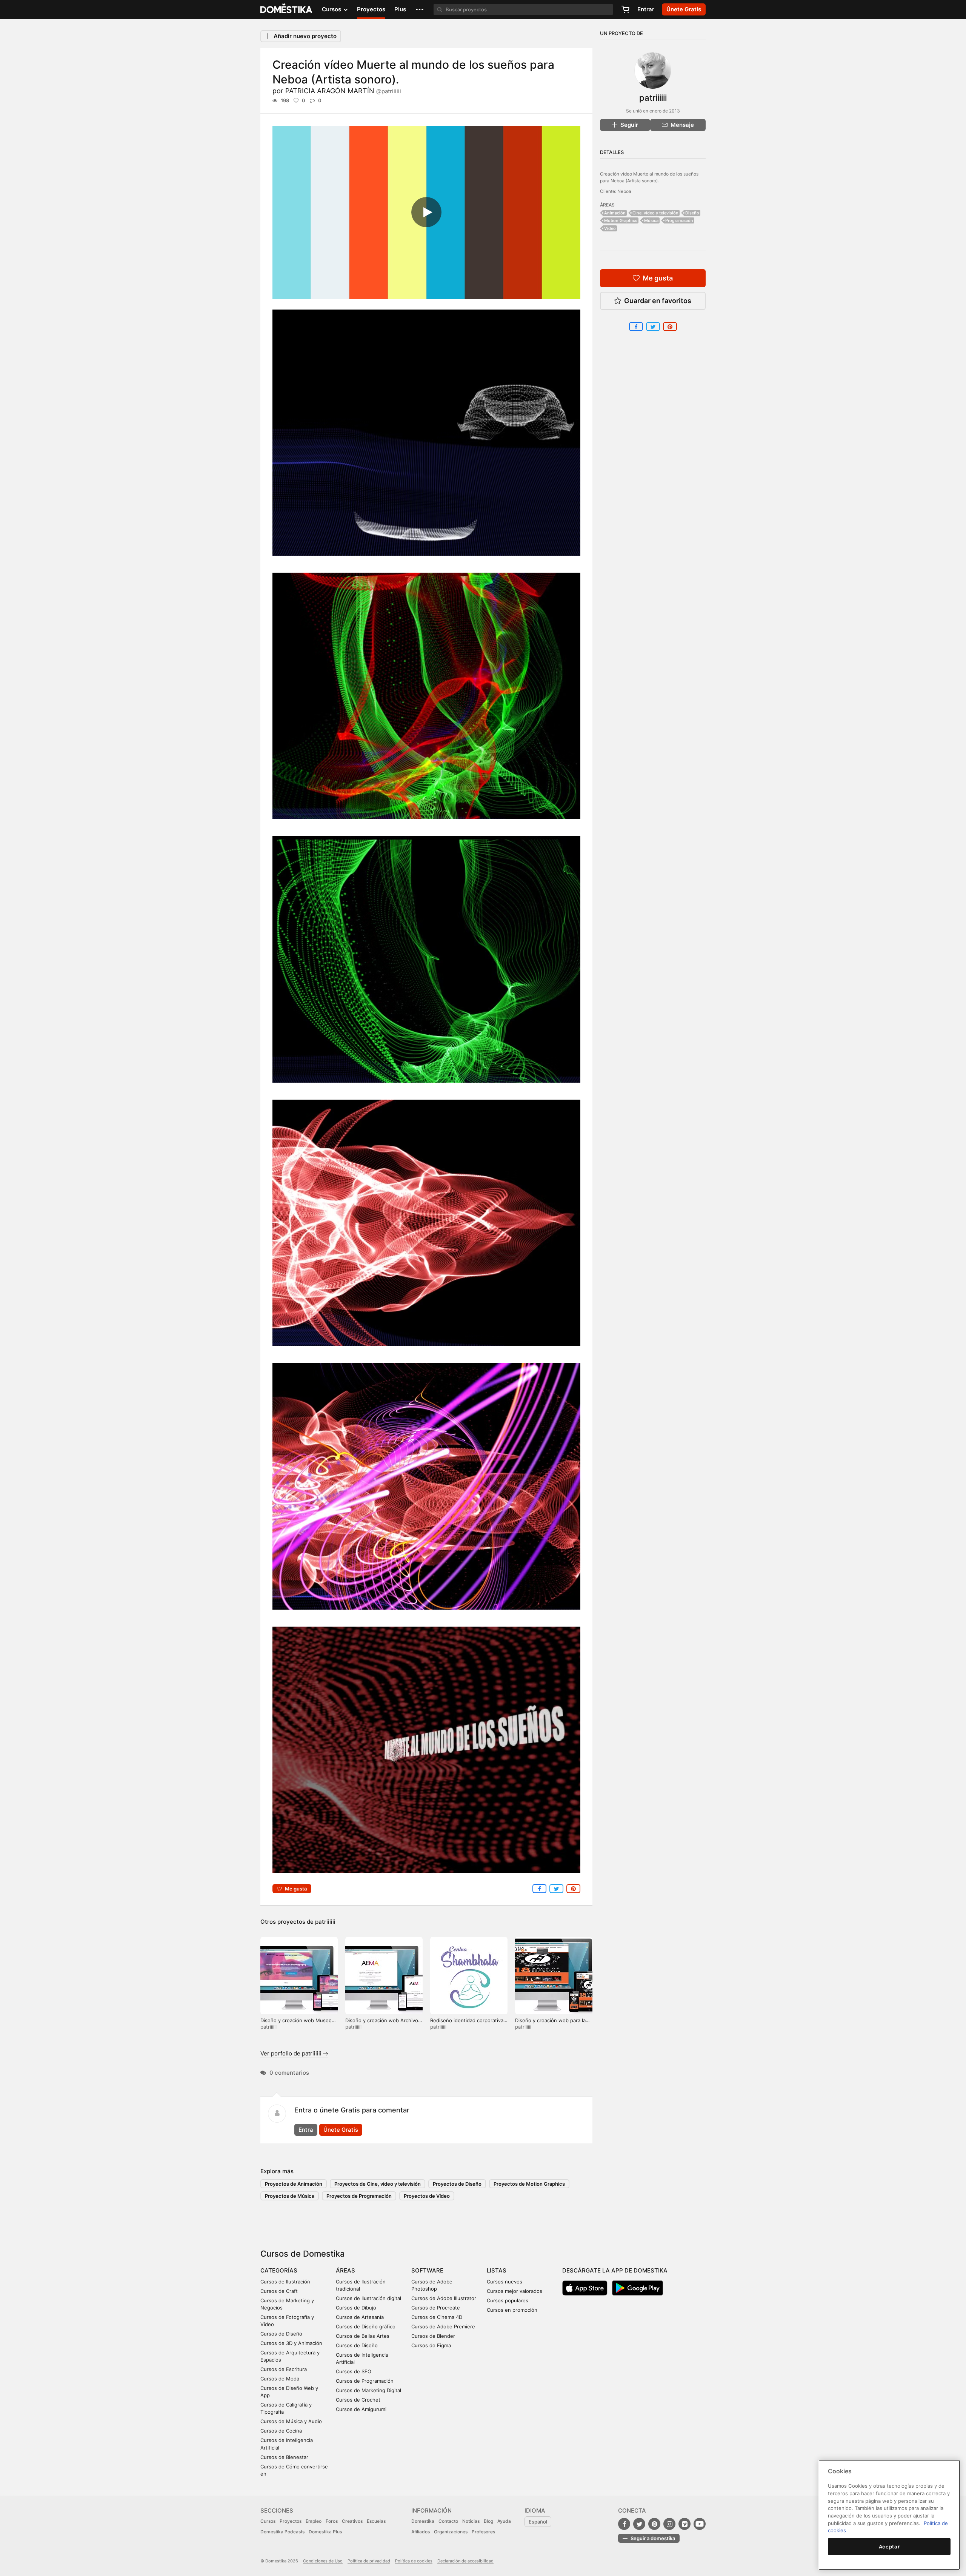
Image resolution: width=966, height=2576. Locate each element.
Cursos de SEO (354, 2371)
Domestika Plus (325, 2532)
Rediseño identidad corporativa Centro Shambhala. (467, 2024)
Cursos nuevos (505, 2282)
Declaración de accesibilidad (465, 2561)
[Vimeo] (685, 2524)
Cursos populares (508, 2300)
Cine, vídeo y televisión (655, 213)
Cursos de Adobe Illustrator (444, 2298)
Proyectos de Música (290, 2196)
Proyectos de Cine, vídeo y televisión (378, 2184)
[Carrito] (625, 9)
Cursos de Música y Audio (291, 2421)
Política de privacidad (369, 2561)
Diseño (692, 213)
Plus (400, 9)
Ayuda (504, 2521)
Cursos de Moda (280, 2379)
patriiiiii (325, 1922)
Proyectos (371, 9)
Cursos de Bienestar (284, 2457)
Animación (615, 213)
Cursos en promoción (512, 2310)
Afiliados (421, 2532)
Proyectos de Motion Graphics (529, 2184)
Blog (488, 2521)
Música (651, 220)
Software (427, 2270)
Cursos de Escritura (284, 2369)
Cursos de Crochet (358, 2400)
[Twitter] (639, 2524)
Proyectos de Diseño (457, 2184)
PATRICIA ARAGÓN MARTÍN (343, 91)
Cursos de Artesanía (360, 2317)
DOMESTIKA (287, 9)
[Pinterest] (654, 2524)
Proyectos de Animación (294, 2184)
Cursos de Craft (279, 2291)
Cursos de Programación (365, 2381)
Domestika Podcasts (282, 2532)
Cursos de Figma (431, 2345)
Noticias (471, 2521)
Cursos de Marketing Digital (368, 2390)
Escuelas (376, 2521)
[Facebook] (624, 2524)
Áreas (345, 2270)
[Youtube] (700, 2524)
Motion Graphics (621, 220)
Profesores (483, 2532)
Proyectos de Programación (359, 2196)
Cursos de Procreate (436, 2308)
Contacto (448, 2521)
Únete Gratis (341, 2130)
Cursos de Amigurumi (361, 2409)
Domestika (423, 2521)
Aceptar (889, 2547)
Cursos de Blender (433, 2336)
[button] (420, 9)
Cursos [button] (332, 9)
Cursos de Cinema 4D (437, 2317)
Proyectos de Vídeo (427, 2196)
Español (538, 2522)
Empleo (314, 2521)
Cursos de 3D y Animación (291, 2343)
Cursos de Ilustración (285, 2282)
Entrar (646, 9)
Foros (332, 2521)
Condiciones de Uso (323, 2561)
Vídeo (610, 228)
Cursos (268, 2521)
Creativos (352, 2521)
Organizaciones (451, 2532)
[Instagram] (669, 2524)
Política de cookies (414, 2561)
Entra (306, 2130)
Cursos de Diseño (281, 2334)
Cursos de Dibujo (356, 2308)
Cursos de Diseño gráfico (366, 2326)
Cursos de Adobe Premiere (443, 2326)
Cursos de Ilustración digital (368, 2298)
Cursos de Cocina (281, 2431)
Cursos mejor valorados (515, 2291)
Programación (679, 220)
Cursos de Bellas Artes (363, 2336)
